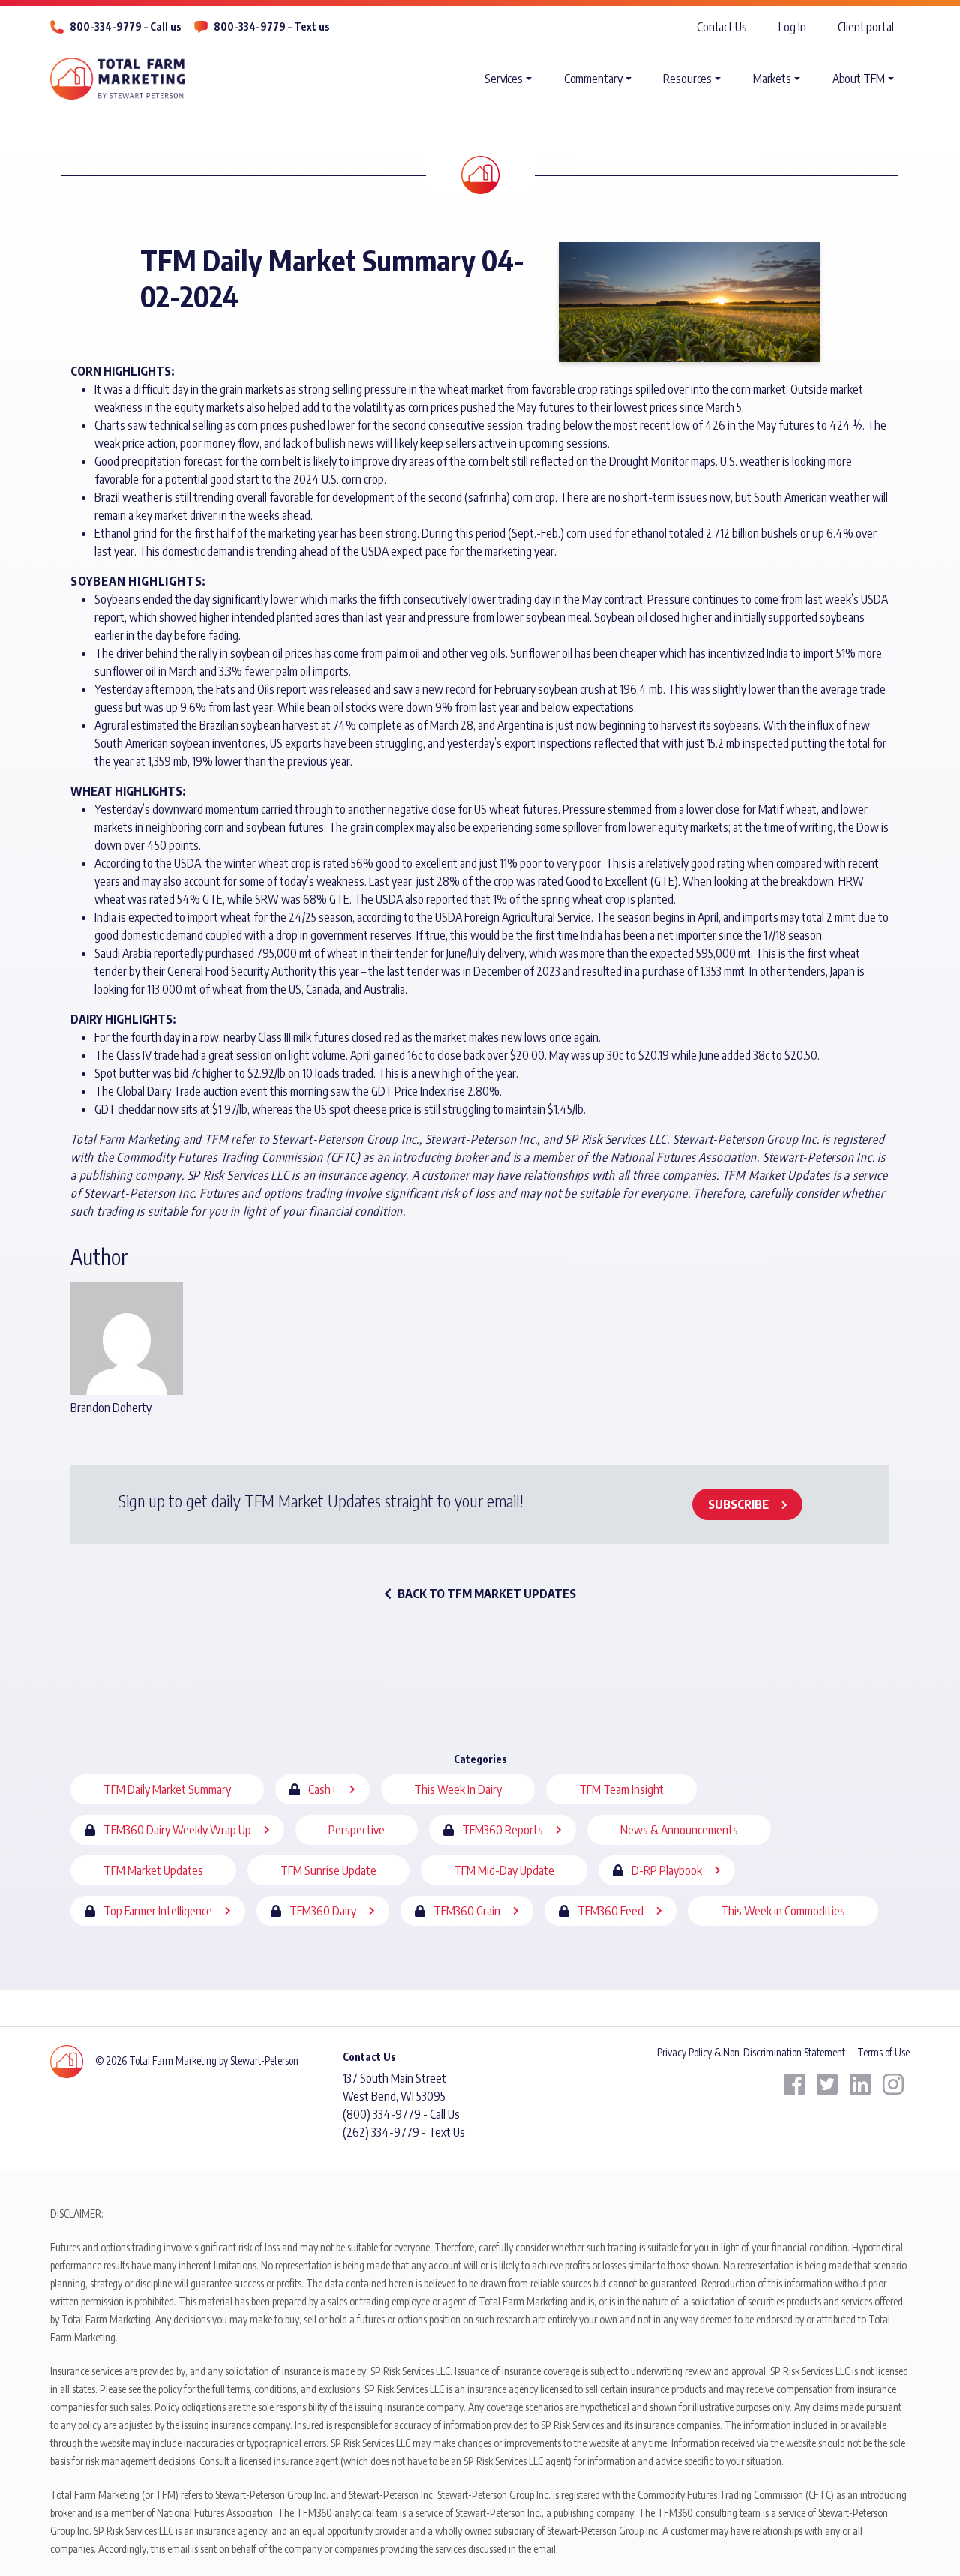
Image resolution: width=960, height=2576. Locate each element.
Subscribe (738, 1504)
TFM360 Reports (502, 1830)
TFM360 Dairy (323, 1911)
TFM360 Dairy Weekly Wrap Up (177, 1830)
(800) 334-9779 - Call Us (401, 2114)
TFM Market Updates (153, 1870)
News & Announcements (679, 1830)
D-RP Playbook (667, 1870)
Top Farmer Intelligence (158, 1911)
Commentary (593, 79)
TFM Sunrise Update (328, 1870)
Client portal (866, 27)
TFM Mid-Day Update (504, 1870)
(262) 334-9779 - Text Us (404, 2132)
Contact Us (722, 27)
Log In (792, 27)
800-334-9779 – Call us (126, 27)
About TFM (859, 79)
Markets (772, 79)
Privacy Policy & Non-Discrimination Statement (751, 2052)
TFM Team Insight (621, 1789)
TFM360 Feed (610, 1911)
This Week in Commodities (783, 1911)
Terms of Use (883, 2052)
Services (504, 79)
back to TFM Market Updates (487, 1594)
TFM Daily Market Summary (167, 1789)
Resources (687, 79)
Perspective (357, 1830)
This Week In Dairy (458, 1789)
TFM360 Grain (467, 1911)
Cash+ (322, 1789)
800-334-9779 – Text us (272, 27)
